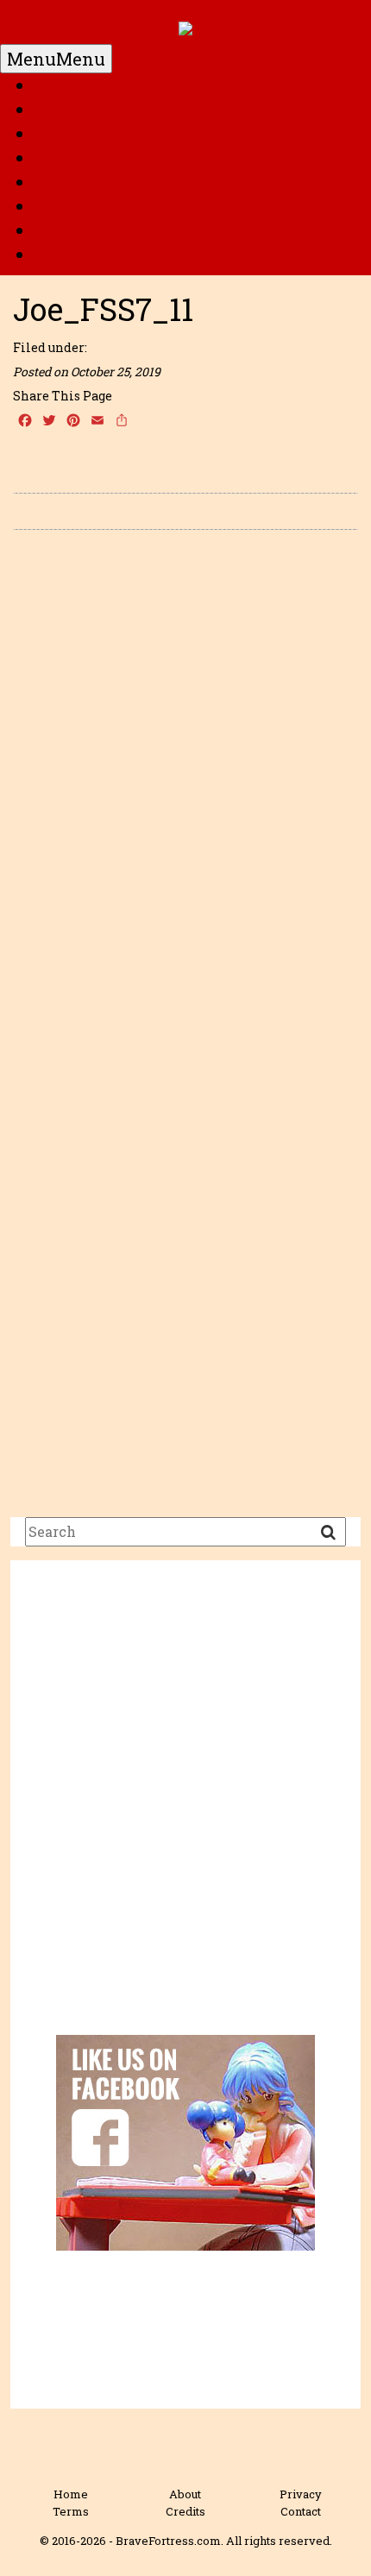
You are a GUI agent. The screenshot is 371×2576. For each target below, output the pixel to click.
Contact (301, 2511)
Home (60, 85)
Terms (71, 2511)
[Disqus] (185, 787)
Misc (55, 255)
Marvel (65, 134)
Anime (64, 230)
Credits (185, 2511)
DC (46, 110)
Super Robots (90, 182)
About (185, 2494)
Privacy (301, 2494)
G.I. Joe (63, 158)
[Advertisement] (185, 1811)
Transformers (92, 206)
